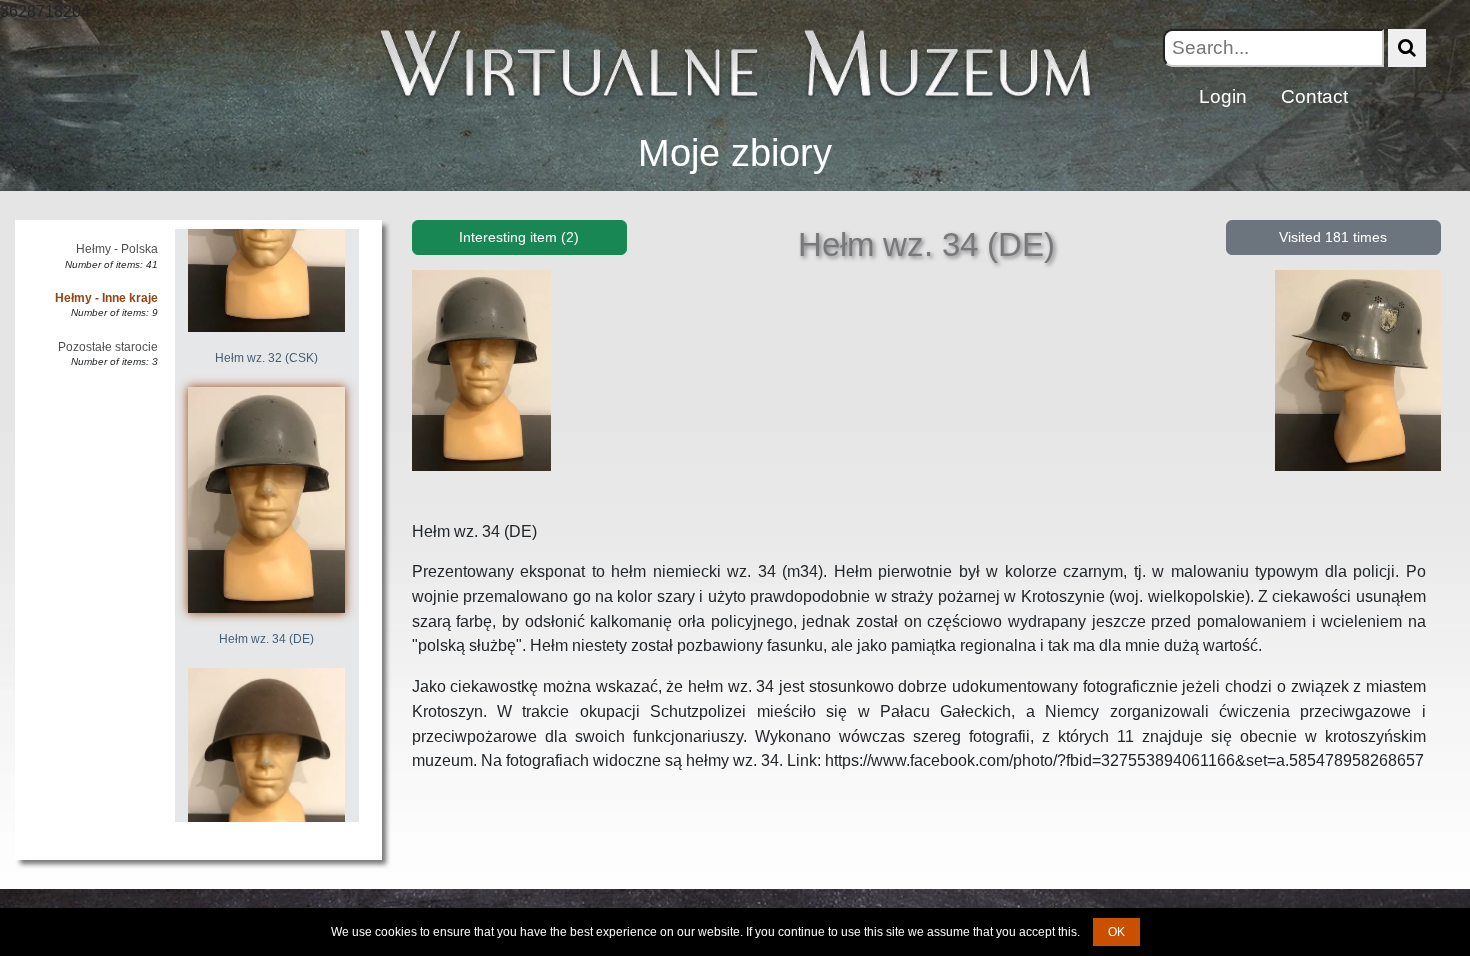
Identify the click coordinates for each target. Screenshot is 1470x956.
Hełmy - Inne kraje (106, 298)
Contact (1314, 96)
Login (1223, 96)
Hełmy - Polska (117, 249)
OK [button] (1116, 932)
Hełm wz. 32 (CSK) (266, 357)
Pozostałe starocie (108, 347)
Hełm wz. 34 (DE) (266, 639)
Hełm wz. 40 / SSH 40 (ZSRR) (267, 892)
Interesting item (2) (519, 237)
